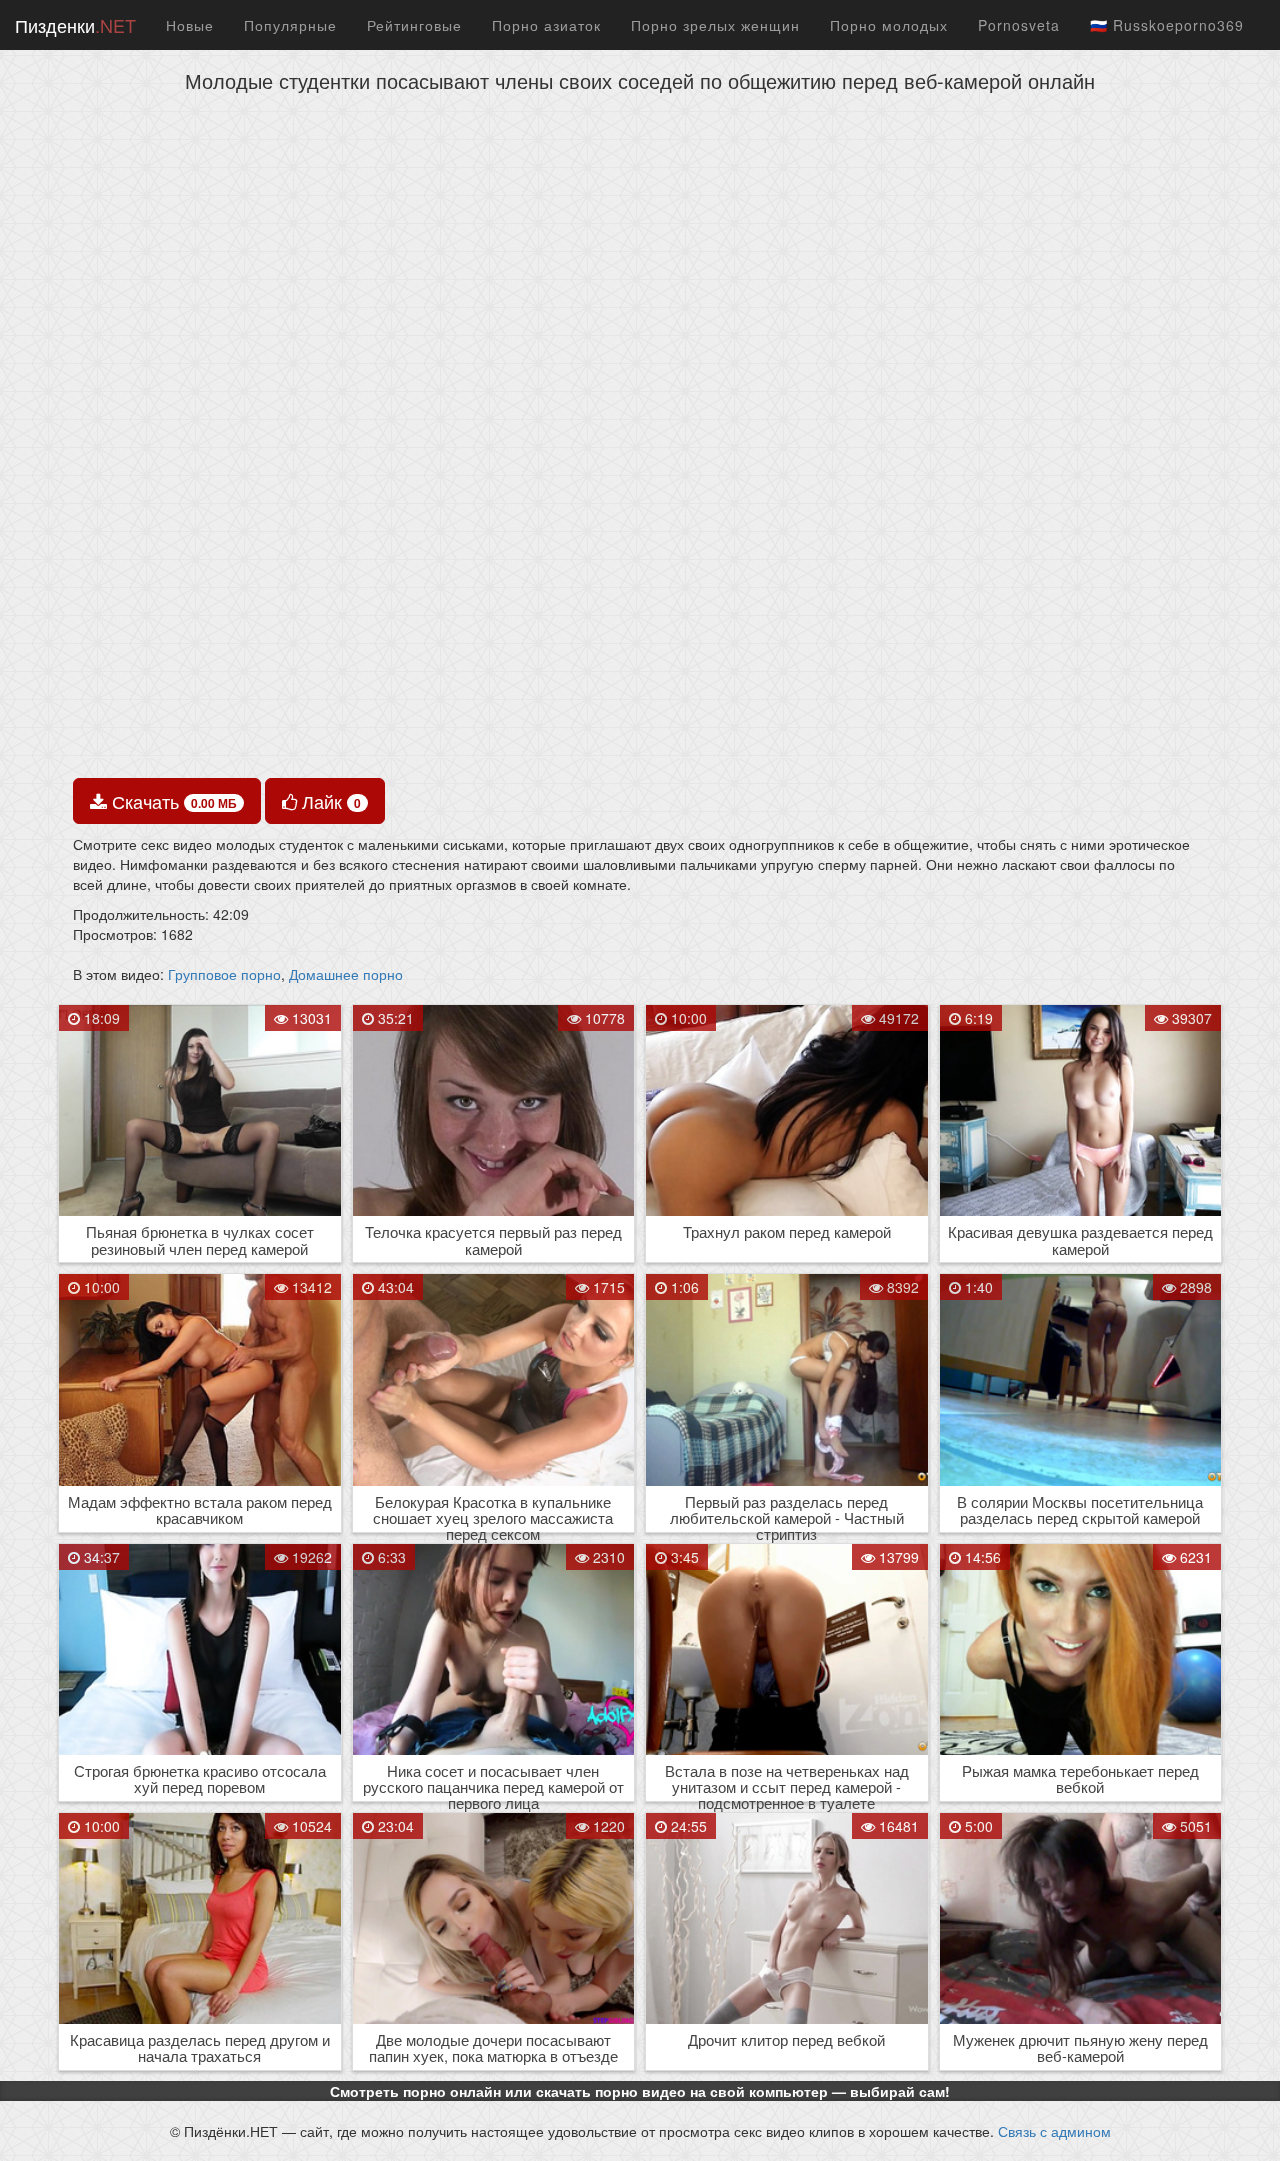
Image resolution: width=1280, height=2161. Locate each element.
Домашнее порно (346, 974)
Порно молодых (889, 25)
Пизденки (75, 25)
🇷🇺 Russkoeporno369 (1167, 25)
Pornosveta (1019, 25)
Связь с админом (1054, 2131)
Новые (190, 25)
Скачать (172, 801)
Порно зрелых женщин (715, 25)
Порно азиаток (546, 25)
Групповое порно (224, 974)
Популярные (290, 25)
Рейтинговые (414, 25)
